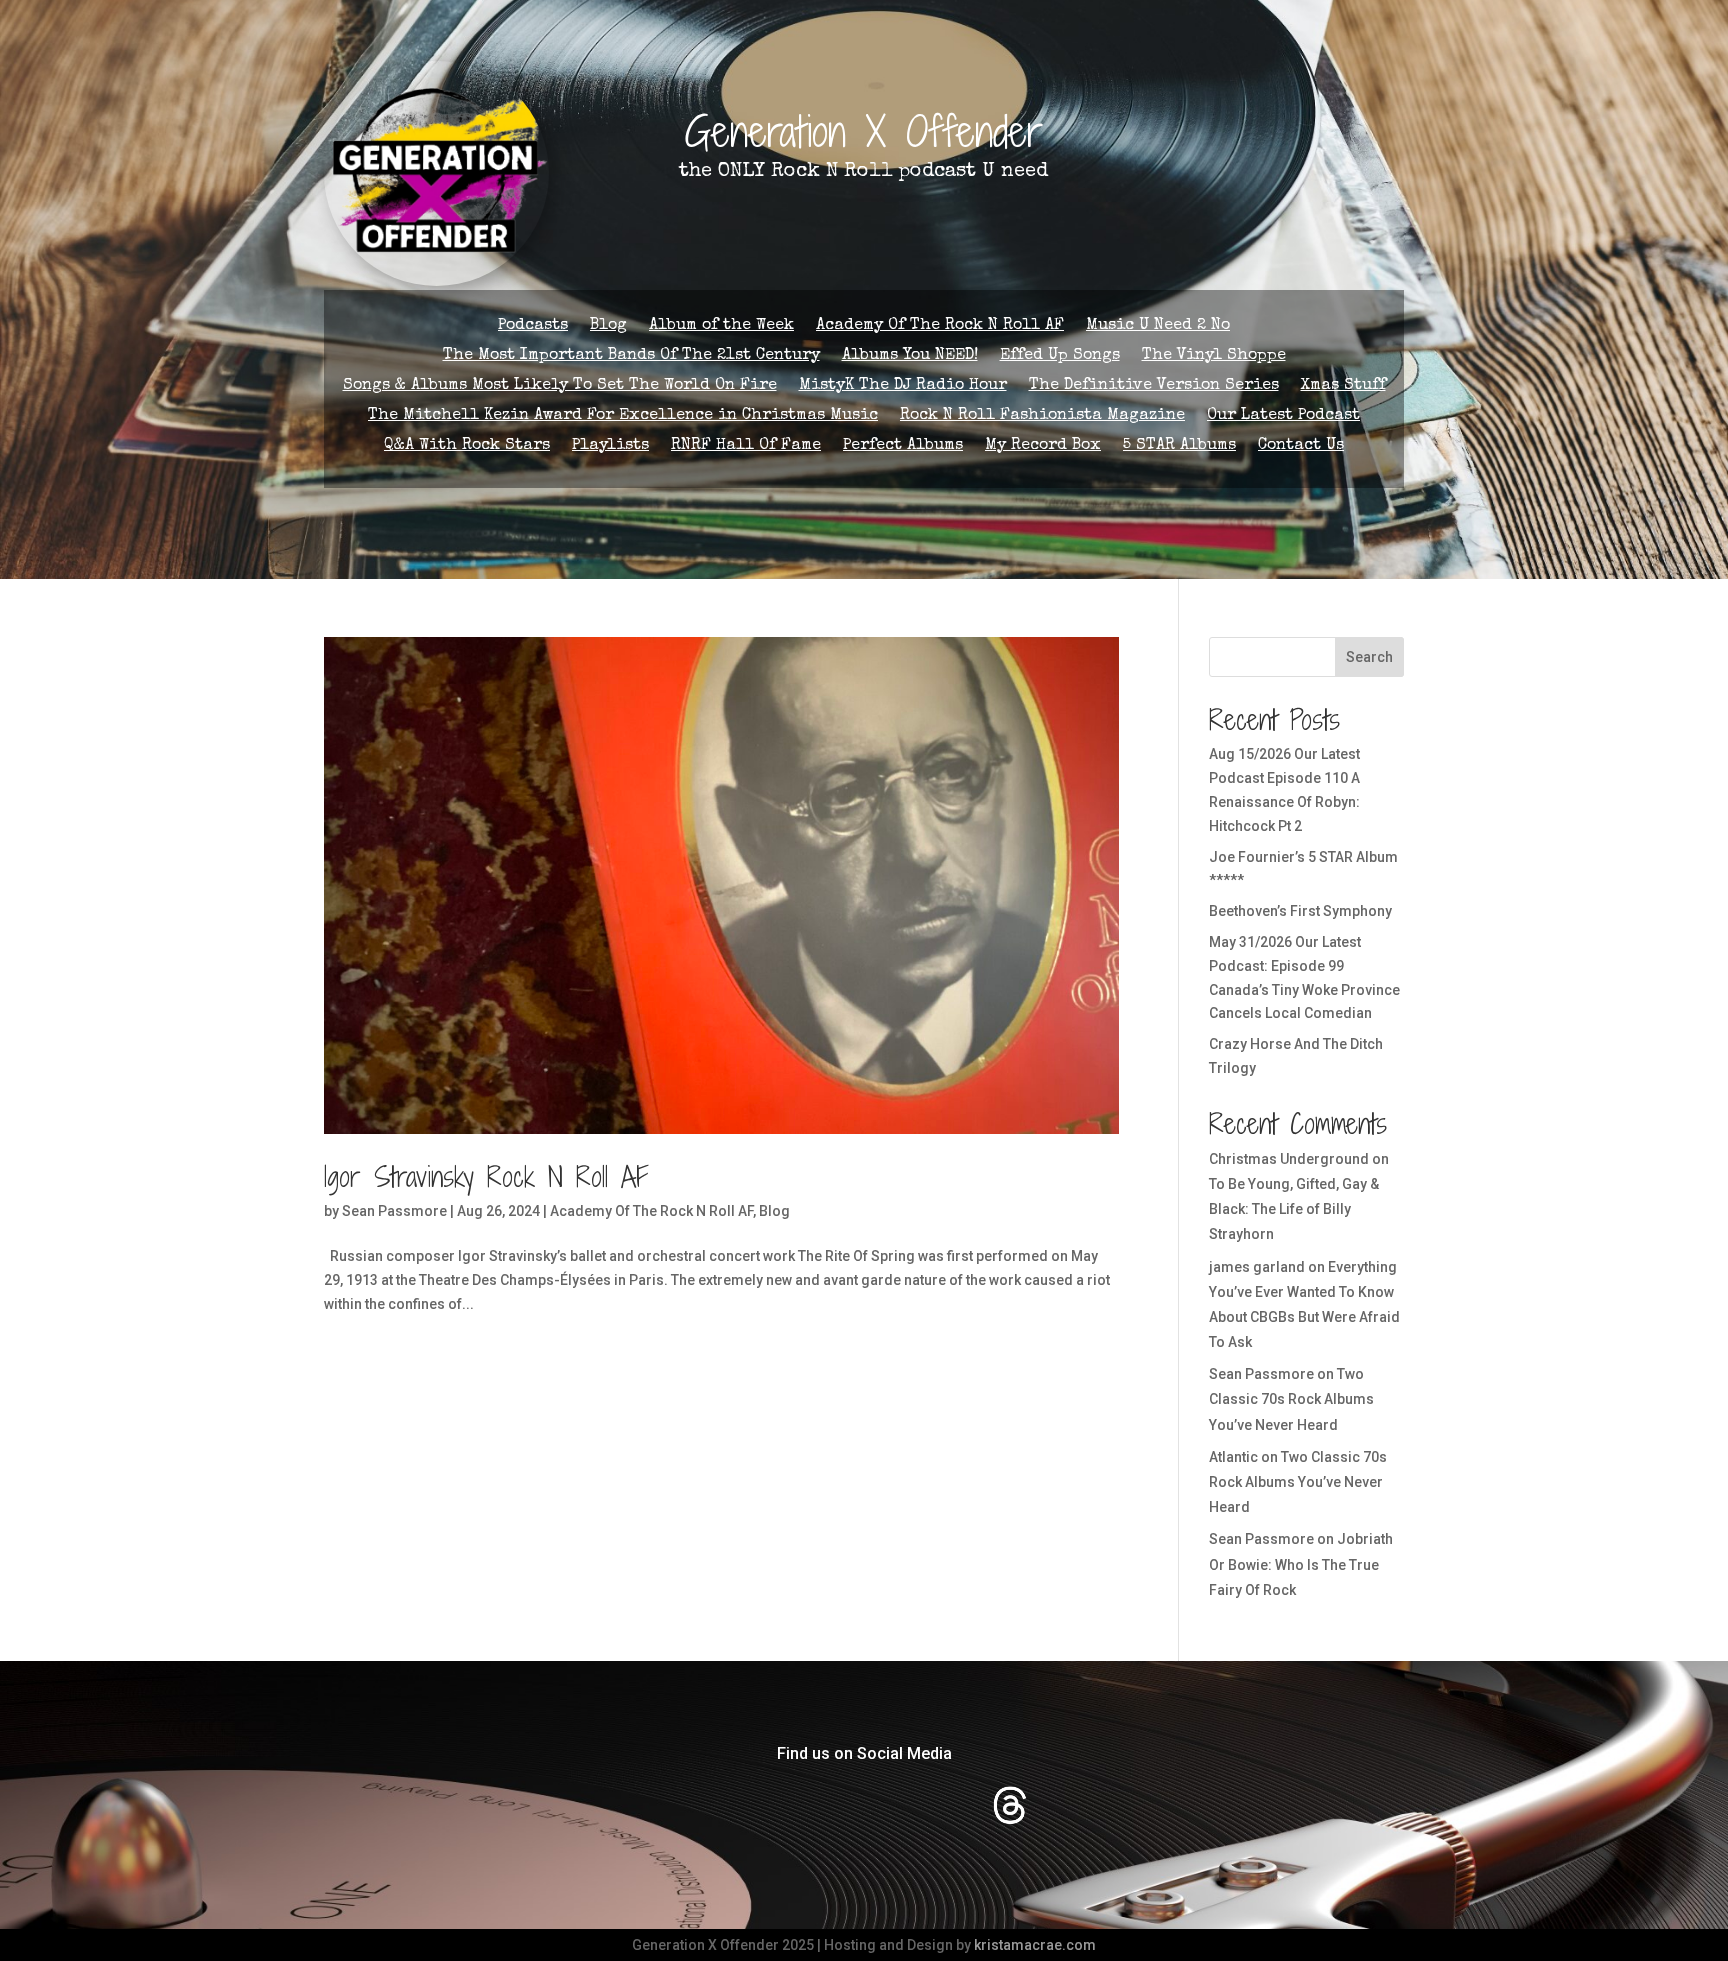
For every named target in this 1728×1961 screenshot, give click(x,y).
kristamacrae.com (1035, 1945)
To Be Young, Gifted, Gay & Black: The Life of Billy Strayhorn (1294, 1209)
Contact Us (1301, 446)
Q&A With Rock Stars (467, 446)
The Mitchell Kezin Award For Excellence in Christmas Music (623, 416)
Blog (608, 326)
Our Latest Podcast (1283, 416)
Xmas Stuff (1343, 386)
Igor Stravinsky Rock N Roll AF (486, 1177)
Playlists (610, 446)
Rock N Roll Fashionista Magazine (1042, 416)
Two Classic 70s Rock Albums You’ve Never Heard (1291, 1399)
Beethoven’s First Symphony (1300, 911)
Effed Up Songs (1060, 356)
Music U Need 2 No (1158, 326)
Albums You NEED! (910, 356)
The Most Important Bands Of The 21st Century (631, 356)
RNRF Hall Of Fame (746, 446)
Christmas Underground (1289, 1159)
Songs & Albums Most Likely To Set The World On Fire (560, 386)
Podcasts (533, 326)
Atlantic (1233, 1457)
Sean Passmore (394, 1211)
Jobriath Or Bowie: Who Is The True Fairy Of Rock (1301, 1564)
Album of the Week (721, 326)
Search (1369, 657)
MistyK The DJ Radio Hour (903, 386)
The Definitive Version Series (1154, 386)
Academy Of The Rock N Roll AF (940, 326)
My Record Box (1043, 446)
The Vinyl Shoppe (1214, 356)
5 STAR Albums (1179, 446)
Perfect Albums (903, 446)
